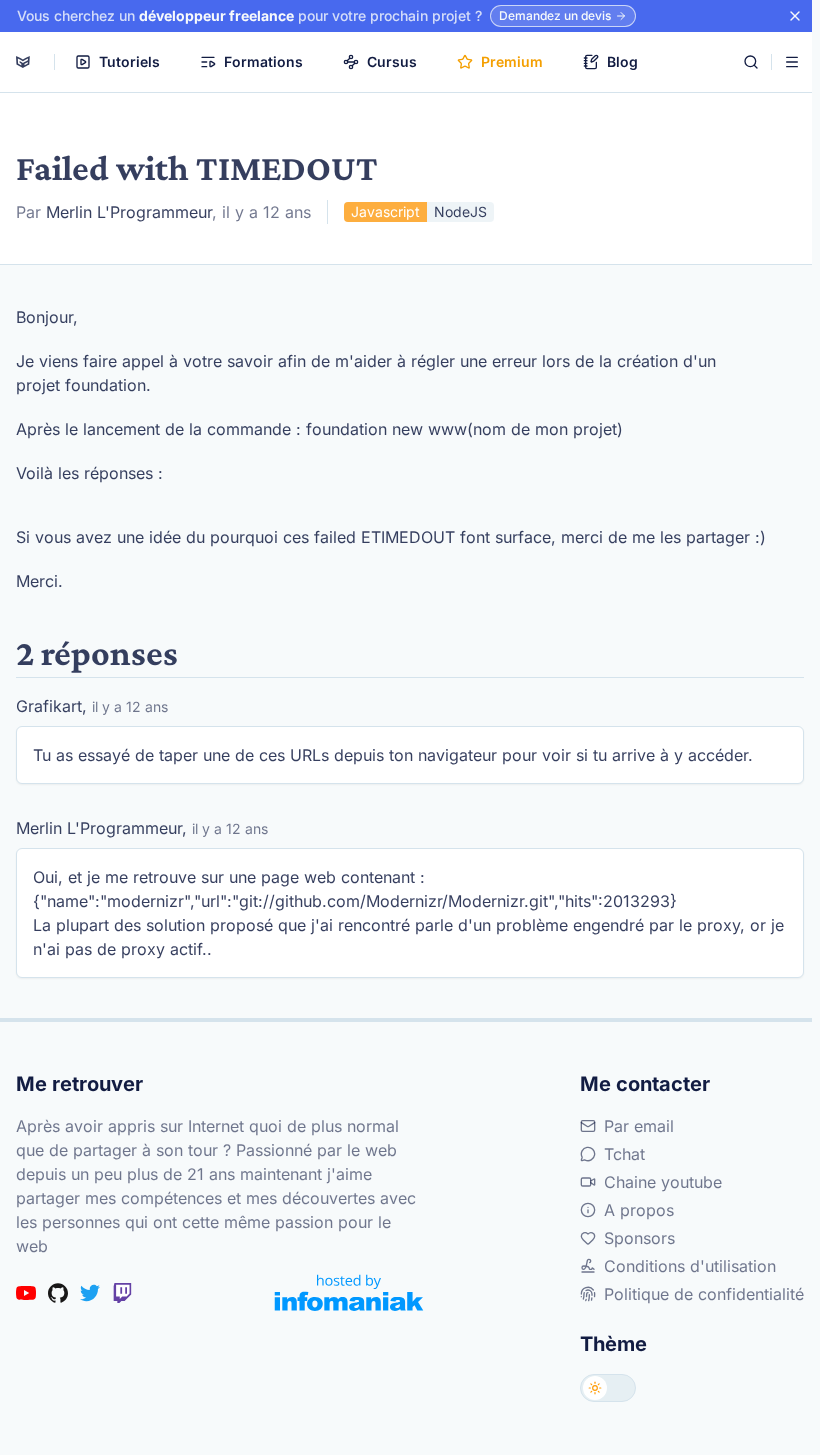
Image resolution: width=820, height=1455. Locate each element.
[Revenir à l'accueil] (23, 62)
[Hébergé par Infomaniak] (349, 1292)
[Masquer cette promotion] (795, 16)
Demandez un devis (555, 15)
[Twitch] (122, 1293)
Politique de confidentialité (704, 1294)
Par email (639, 1126)
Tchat (624, 1154)
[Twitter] (90, 1293)
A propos (639, 1210)
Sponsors (639, 1238)
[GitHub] (58, 1293)
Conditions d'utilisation (690, 1266)
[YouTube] (26, 1293)
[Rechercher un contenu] (751, 62)
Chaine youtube (663, 1182)
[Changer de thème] (608, 1388)
